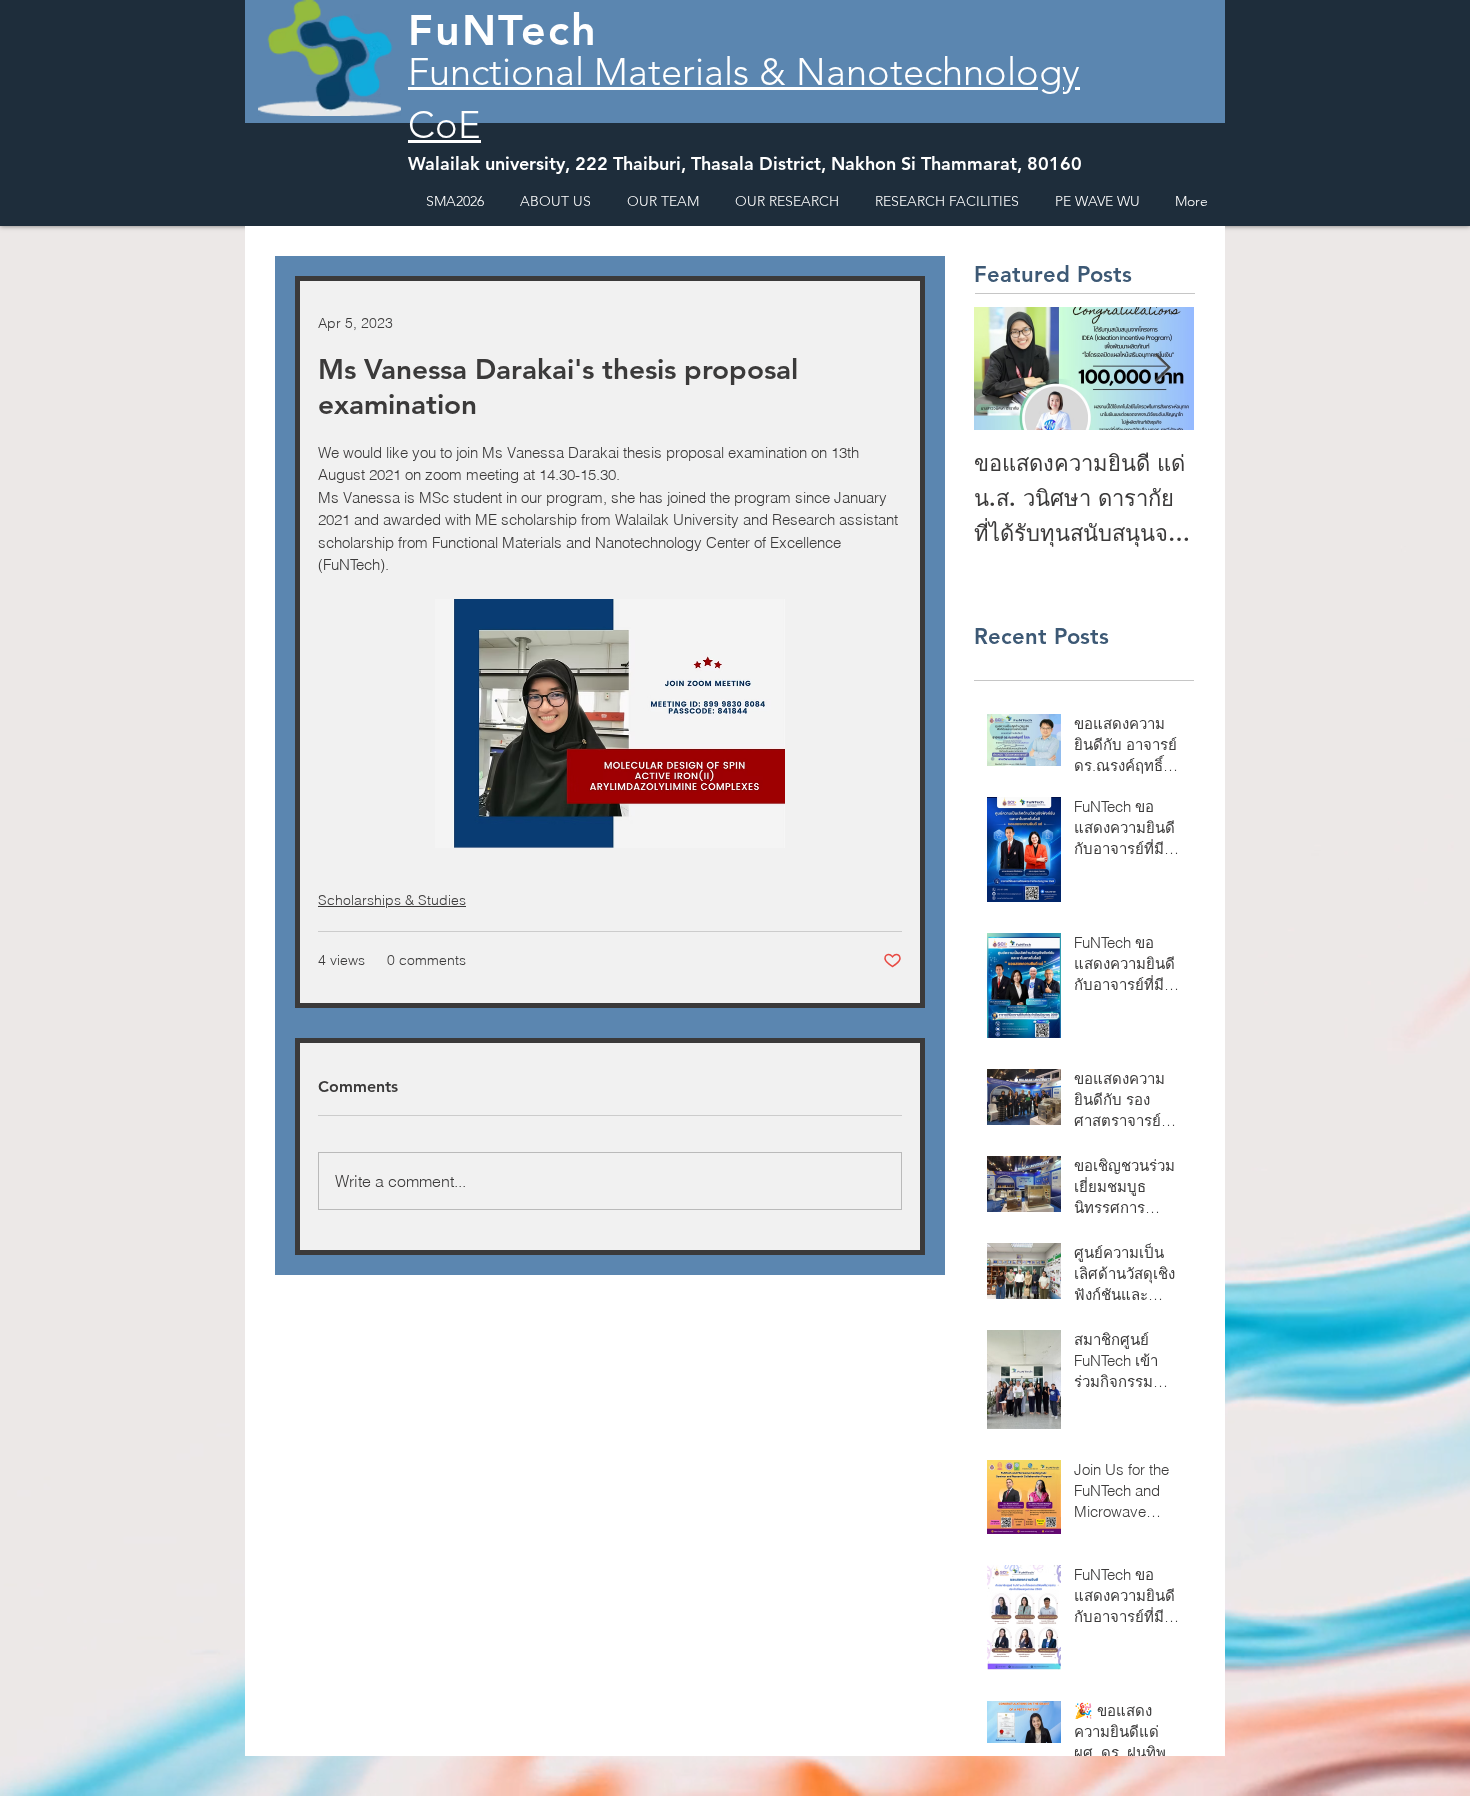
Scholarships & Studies (392, 900)
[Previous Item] (1006, 368)
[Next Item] (1162, 368)
